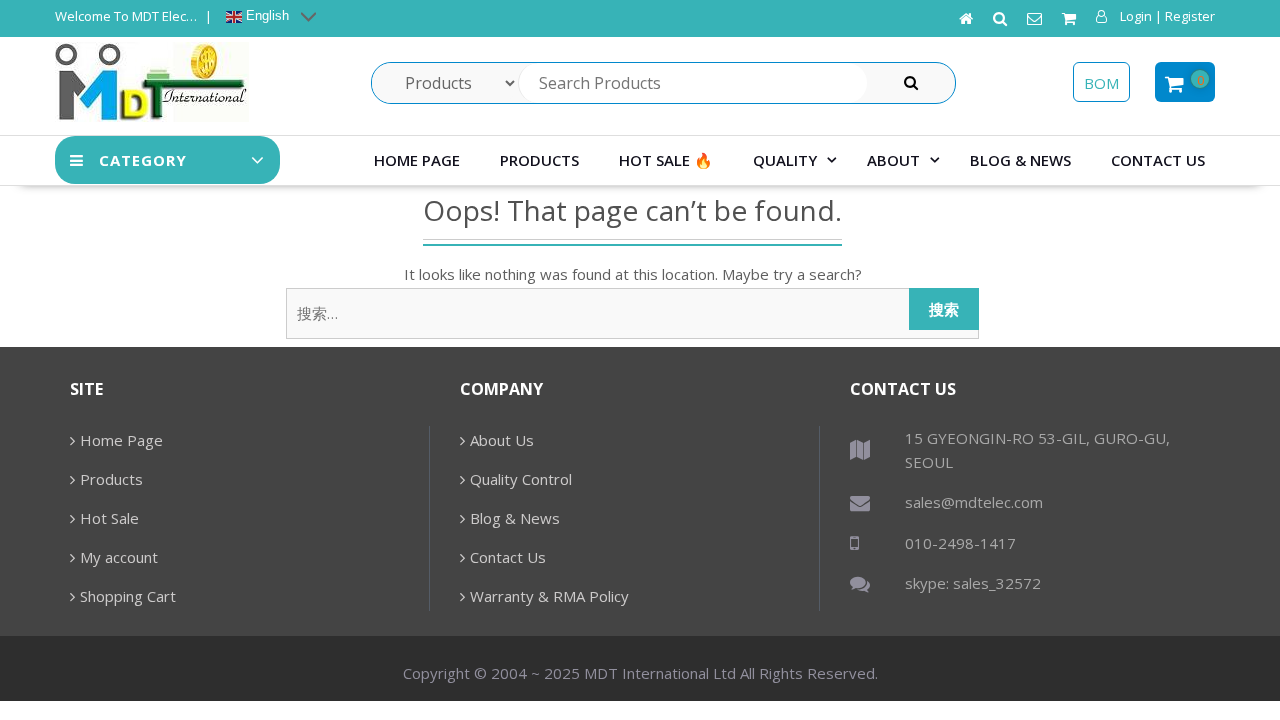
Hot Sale (109, 518)
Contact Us (1158, 160)
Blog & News (1020, 160)
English (265, 15)
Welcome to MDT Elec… (126, 16)
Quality (785, 160)
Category (143, 160)
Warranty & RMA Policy (549, 596)
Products (539, 160)
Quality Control (521, 479)
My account (119, 557)
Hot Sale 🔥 (666, 160)
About (893, 160)
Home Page (417, 160)
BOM (1101, 83)
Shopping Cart (128, 596)
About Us (502, 440)
